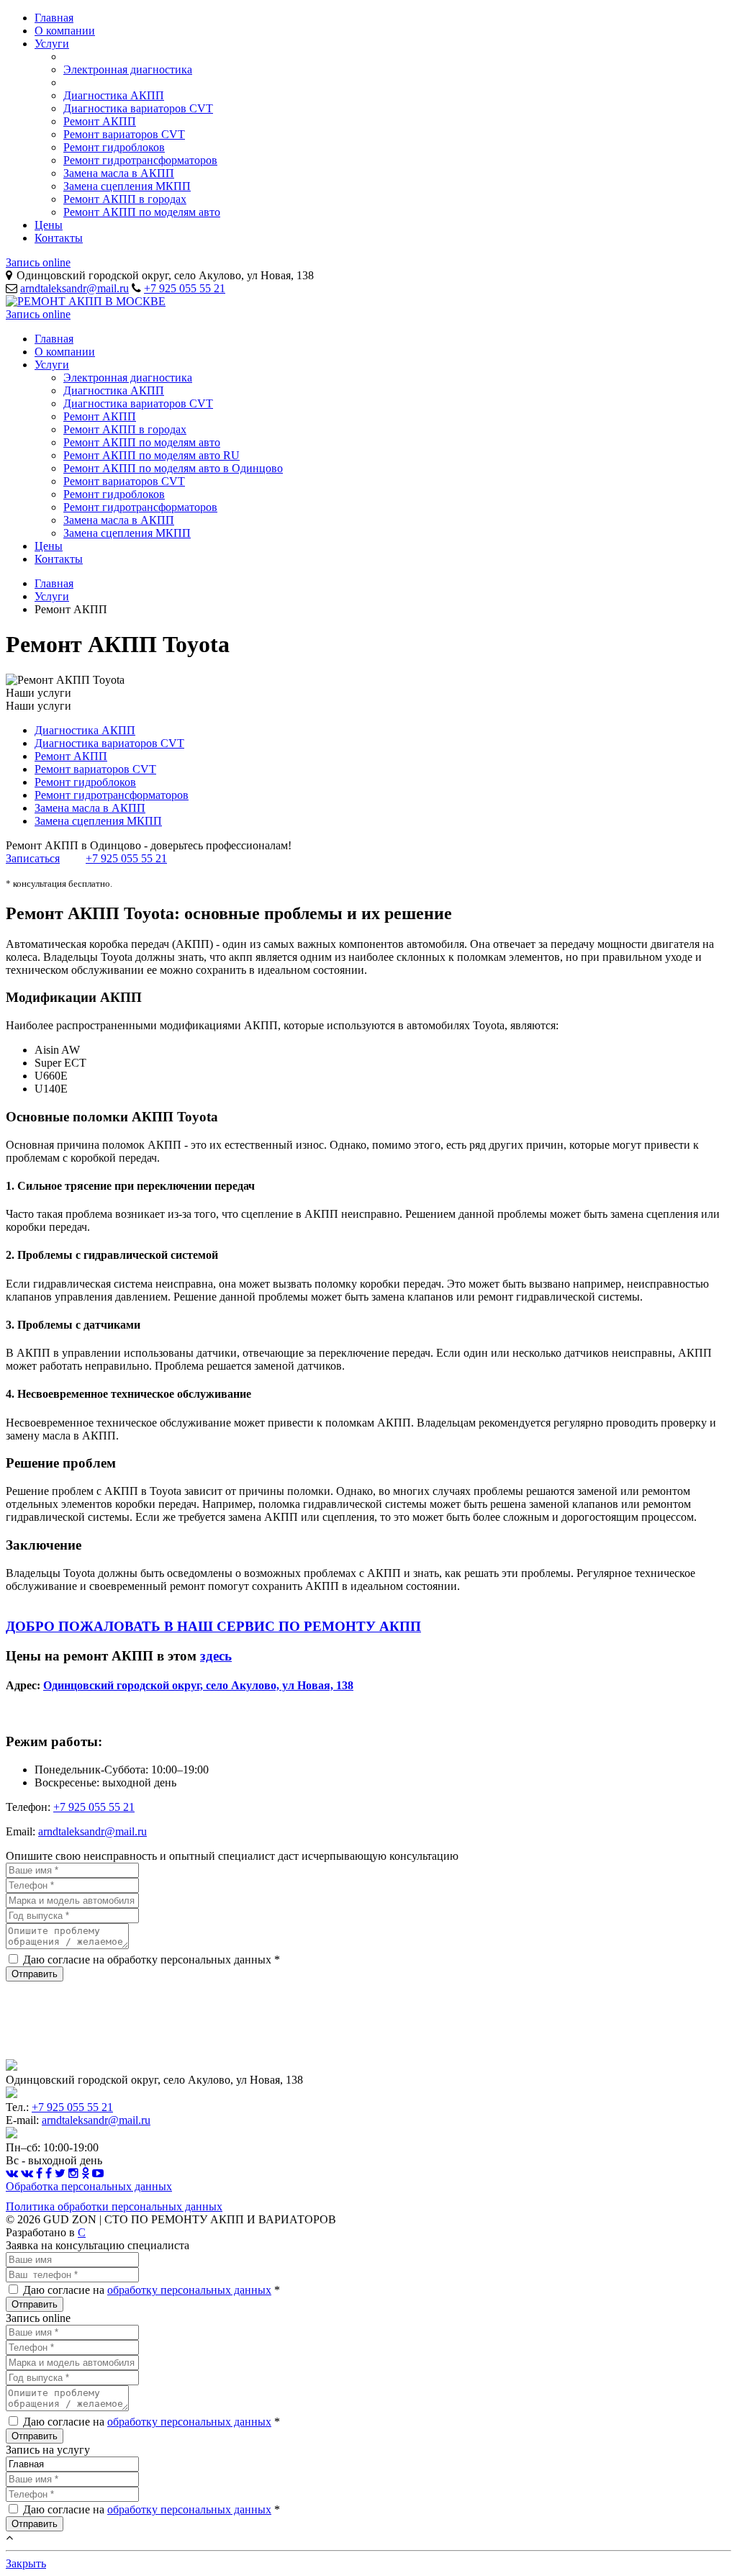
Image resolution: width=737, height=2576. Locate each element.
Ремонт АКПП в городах (125, 199)
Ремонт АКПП (100, 121)
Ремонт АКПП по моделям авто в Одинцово (173, 468)
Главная (54, 18)
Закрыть (26, 2563)
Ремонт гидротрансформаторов (140, 160)
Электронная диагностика (128, 69)
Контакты (59, 238)
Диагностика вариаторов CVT (138, 108)
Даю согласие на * (152, 2290)
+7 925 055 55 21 (185, 288)
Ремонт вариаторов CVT (124, 134)
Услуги (52, 44)
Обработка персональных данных (89, 2186)
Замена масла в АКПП (119, 173)
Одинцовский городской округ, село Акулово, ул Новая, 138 (198, 1685)
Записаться (33, 858)
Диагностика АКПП (114, 95)
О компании (65, 31)
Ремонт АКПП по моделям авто (142, 212)
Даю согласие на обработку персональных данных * (152, 1960)
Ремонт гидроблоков (114, 147)
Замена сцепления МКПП (127, 186)
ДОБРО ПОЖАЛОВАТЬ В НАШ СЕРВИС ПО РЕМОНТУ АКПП (213, 1626)
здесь (216, 1656)
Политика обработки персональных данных (114, 2206)
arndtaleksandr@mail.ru (74, 288)
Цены (49, 225)
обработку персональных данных (189, 2290)
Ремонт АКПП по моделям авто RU (152, 455)
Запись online (38, 262)
